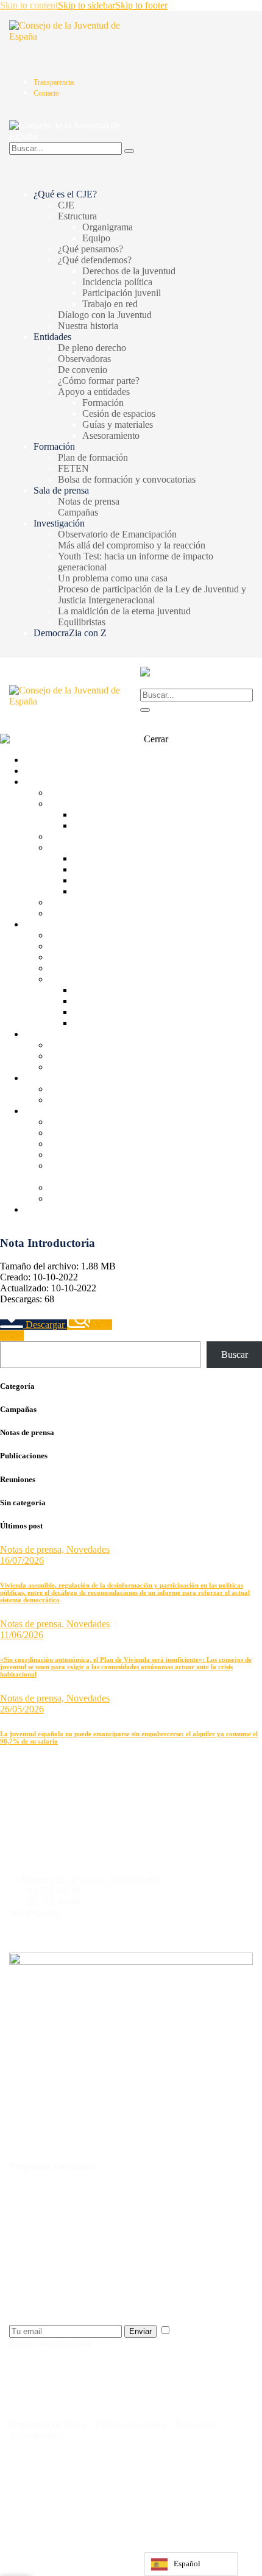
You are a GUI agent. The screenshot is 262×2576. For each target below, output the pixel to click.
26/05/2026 (22, 1709)
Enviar (140, 2331)
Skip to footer (141, 5)
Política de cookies (129, 2425)
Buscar (235, 1354)
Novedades (88, 1549)
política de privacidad (50, 2343)
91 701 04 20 (54, 1891)
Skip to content (29, 5)
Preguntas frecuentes (52, 2166)
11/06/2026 (22, 1635)
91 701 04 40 (54, 1902)
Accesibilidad (35, 2436)
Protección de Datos (48, 2425)
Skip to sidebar (87, 5)
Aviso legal (196, 2425)
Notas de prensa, (33, 1549)
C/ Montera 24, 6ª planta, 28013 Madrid (86, 1880)
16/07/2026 (22, 1560)
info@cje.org (34, 1913)
